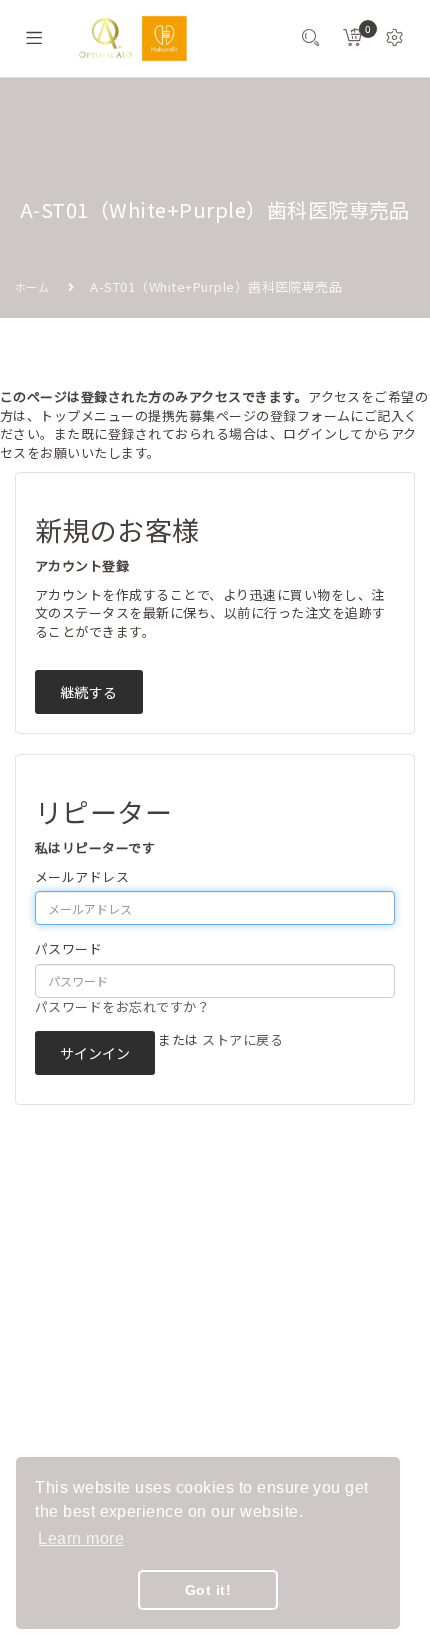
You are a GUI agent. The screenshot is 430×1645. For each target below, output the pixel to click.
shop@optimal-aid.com (124, 1350)
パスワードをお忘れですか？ (122, 1006)
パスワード (68, 949)
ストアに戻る (242, 1039)
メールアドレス (82, 877)
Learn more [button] (81, 1538)
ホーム (32, 287)
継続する (89, 692)
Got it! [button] (208, 1590)
